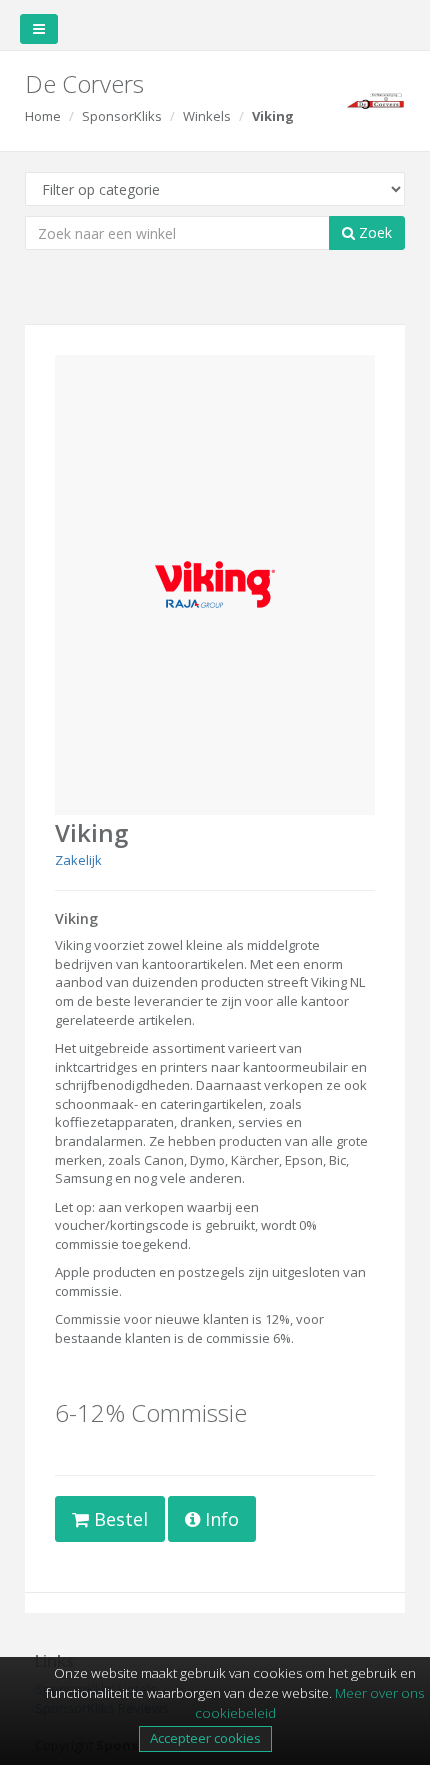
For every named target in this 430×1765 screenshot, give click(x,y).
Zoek (373, 232)
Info (219, 1519)
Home (43, 116)
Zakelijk (78, 860)
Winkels (207, 116)
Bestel (118, 1519)
